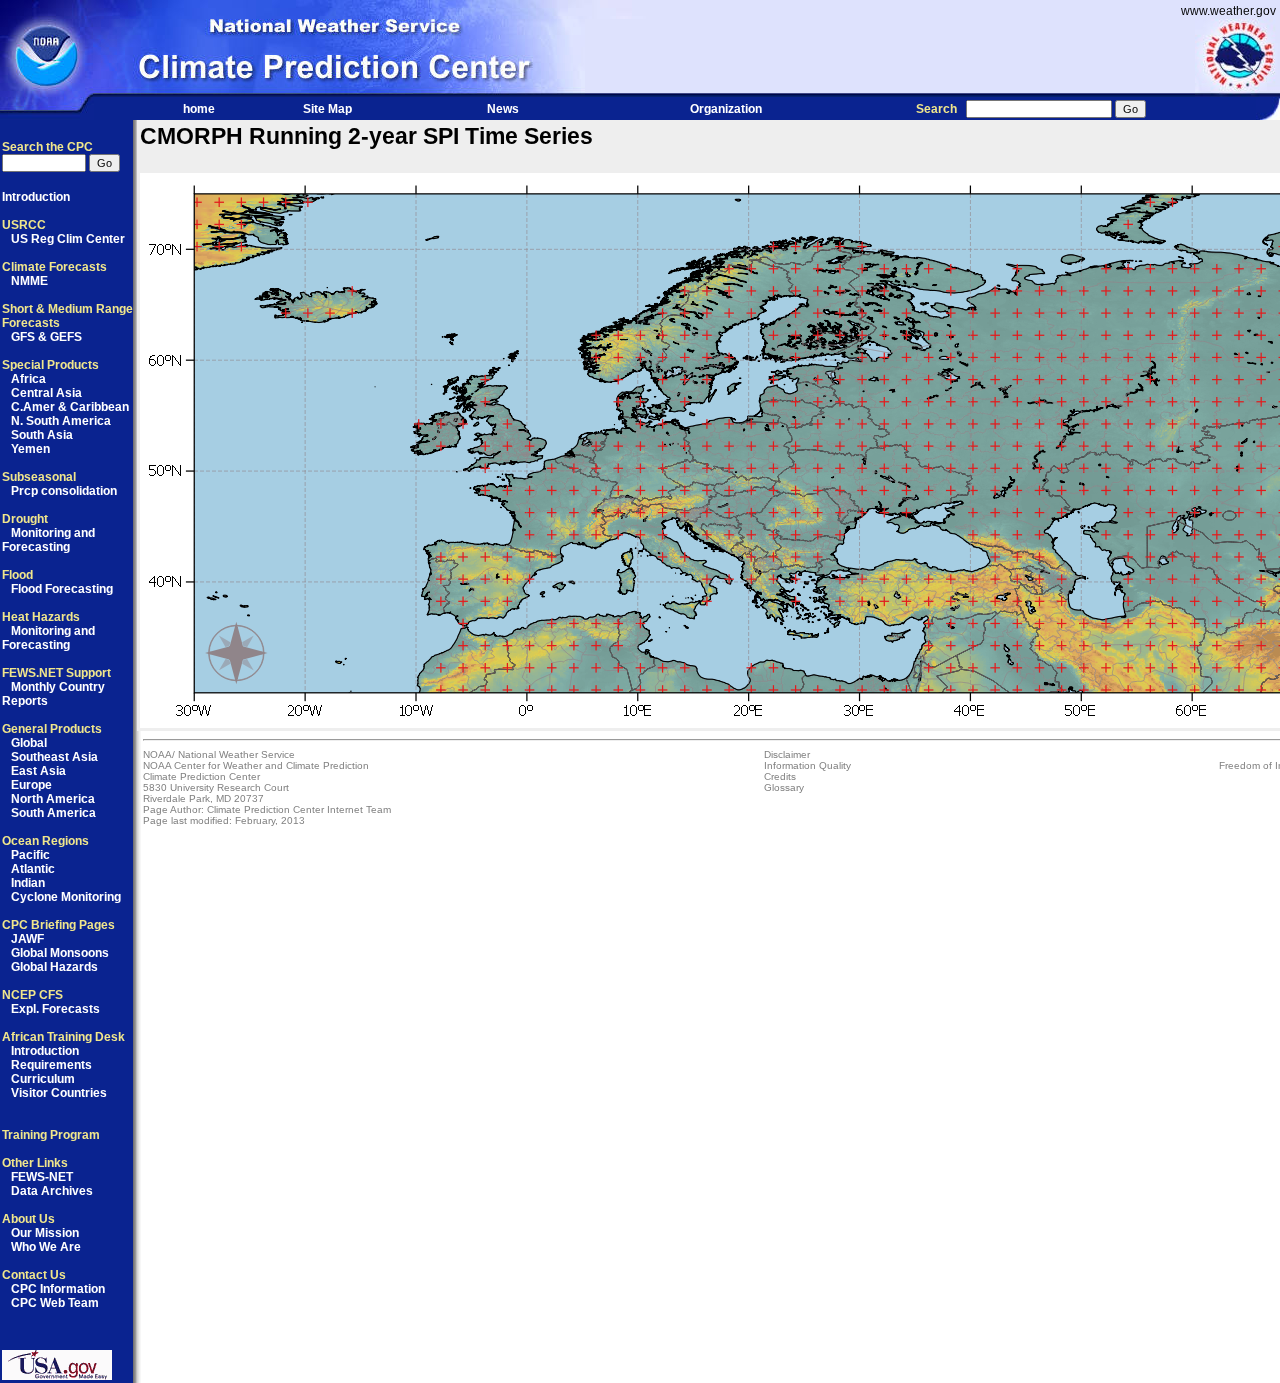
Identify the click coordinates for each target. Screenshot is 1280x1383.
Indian (28, 883)
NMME (29, 281)
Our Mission (45, 1233)
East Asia (38, 771)
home (199, 109)
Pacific (30, 855)
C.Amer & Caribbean (70, 407)
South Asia (42, 435)
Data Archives (52, 1191)
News (503, 109)
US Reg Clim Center (68, 239)
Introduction (36, 197)
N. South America (61, 421)
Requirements (51, 1065)
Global (29, 743)
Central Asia (46, 393)
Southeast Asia (54, 757)
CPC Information (58, 1289)
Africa (28, 379)
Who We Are (46, 1247)
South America (53, 813)
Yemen (30, 449)
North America (53, 799)
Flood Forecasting (62, 589)
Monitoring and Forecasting (48, 540)
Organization (726, 109)
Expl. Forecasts (55, 1009)
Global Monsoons (60, 953)
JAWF (27, 939)
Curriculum (43, 1079)
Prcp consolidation (64, 491)
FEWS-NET (42, 1177)
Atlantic (33, 869)
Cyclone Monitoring (66, 897)
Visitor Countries (59, 1093)
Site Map (327, 109)
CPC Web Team (55, 1303)
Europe (31, 785)
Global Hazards (54, 967)
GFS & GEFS (46, 337)
